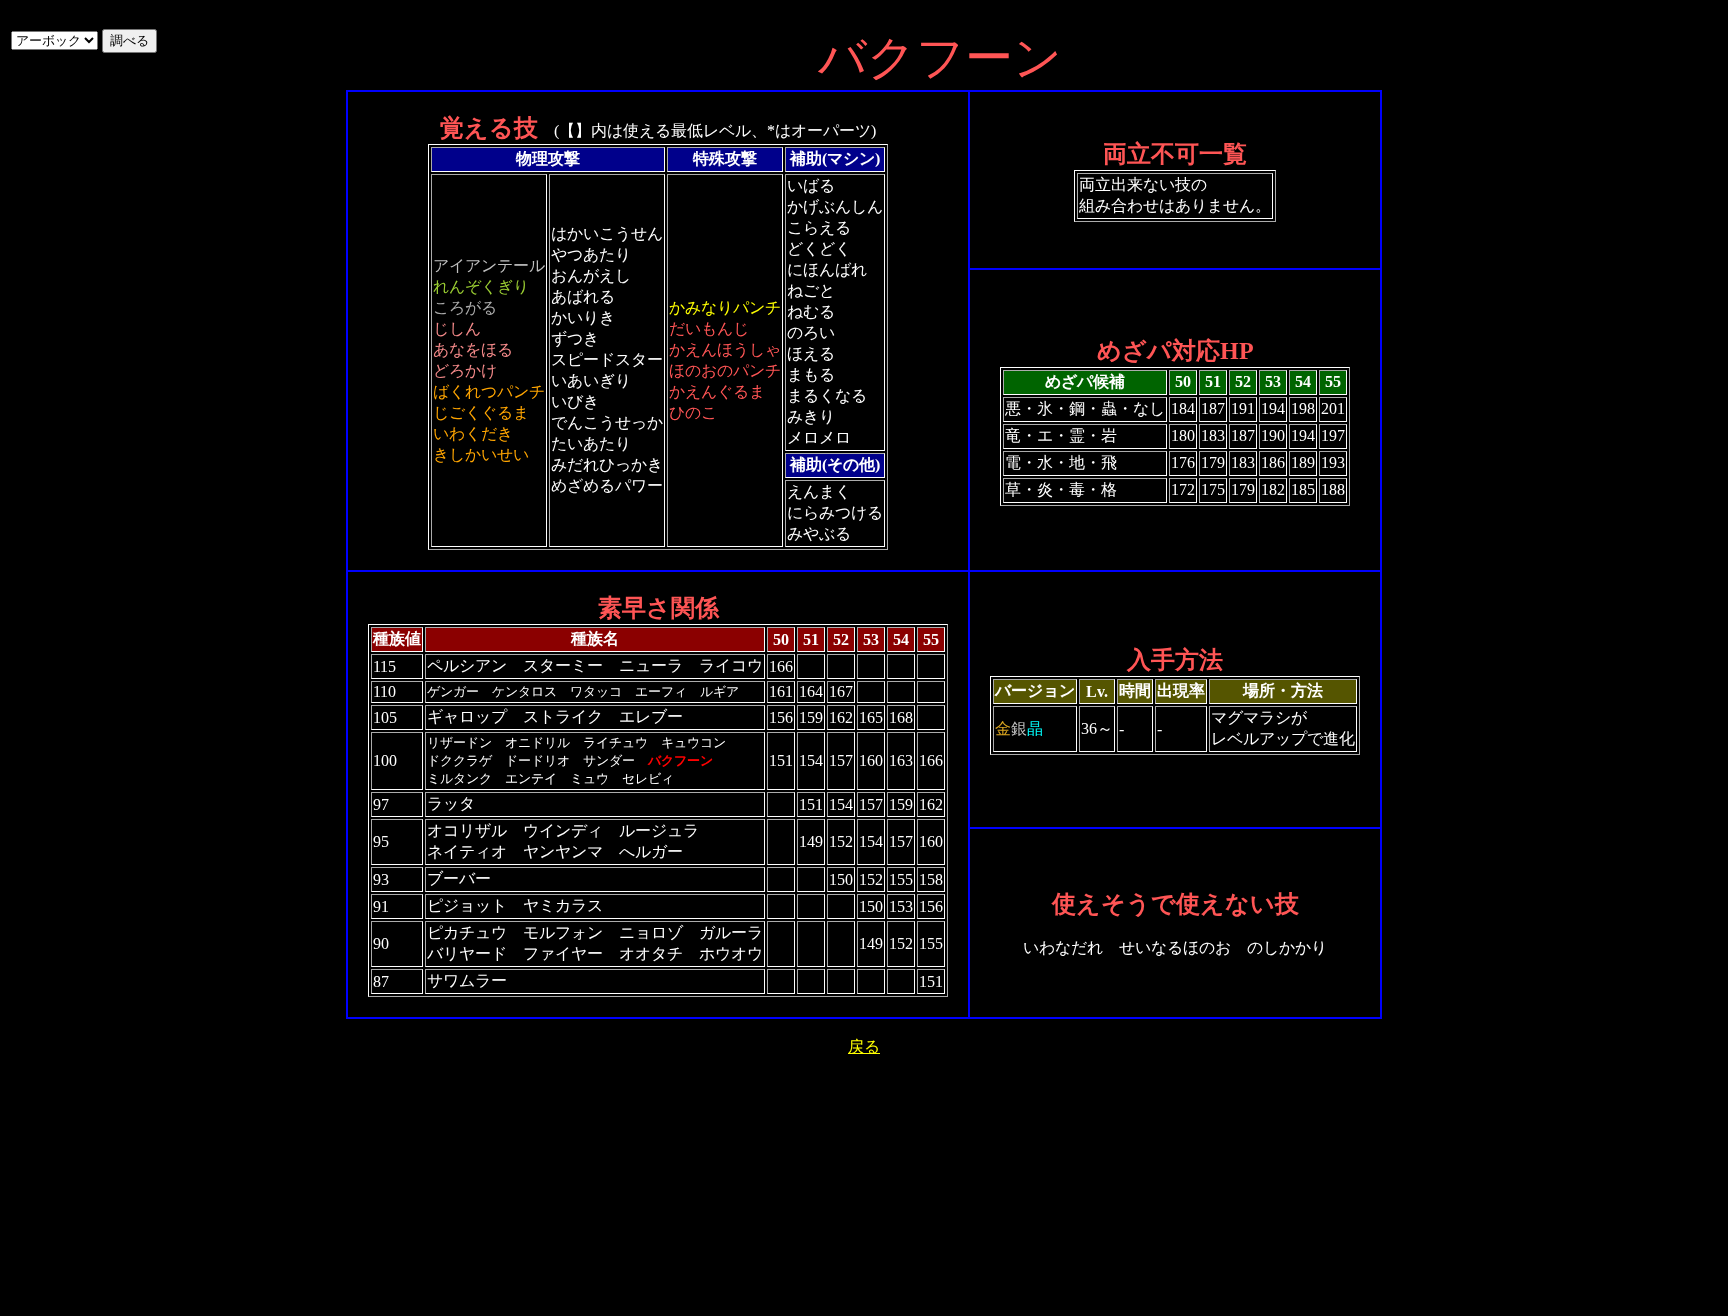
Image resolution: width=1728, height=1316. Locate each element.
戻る (864, 1046)
